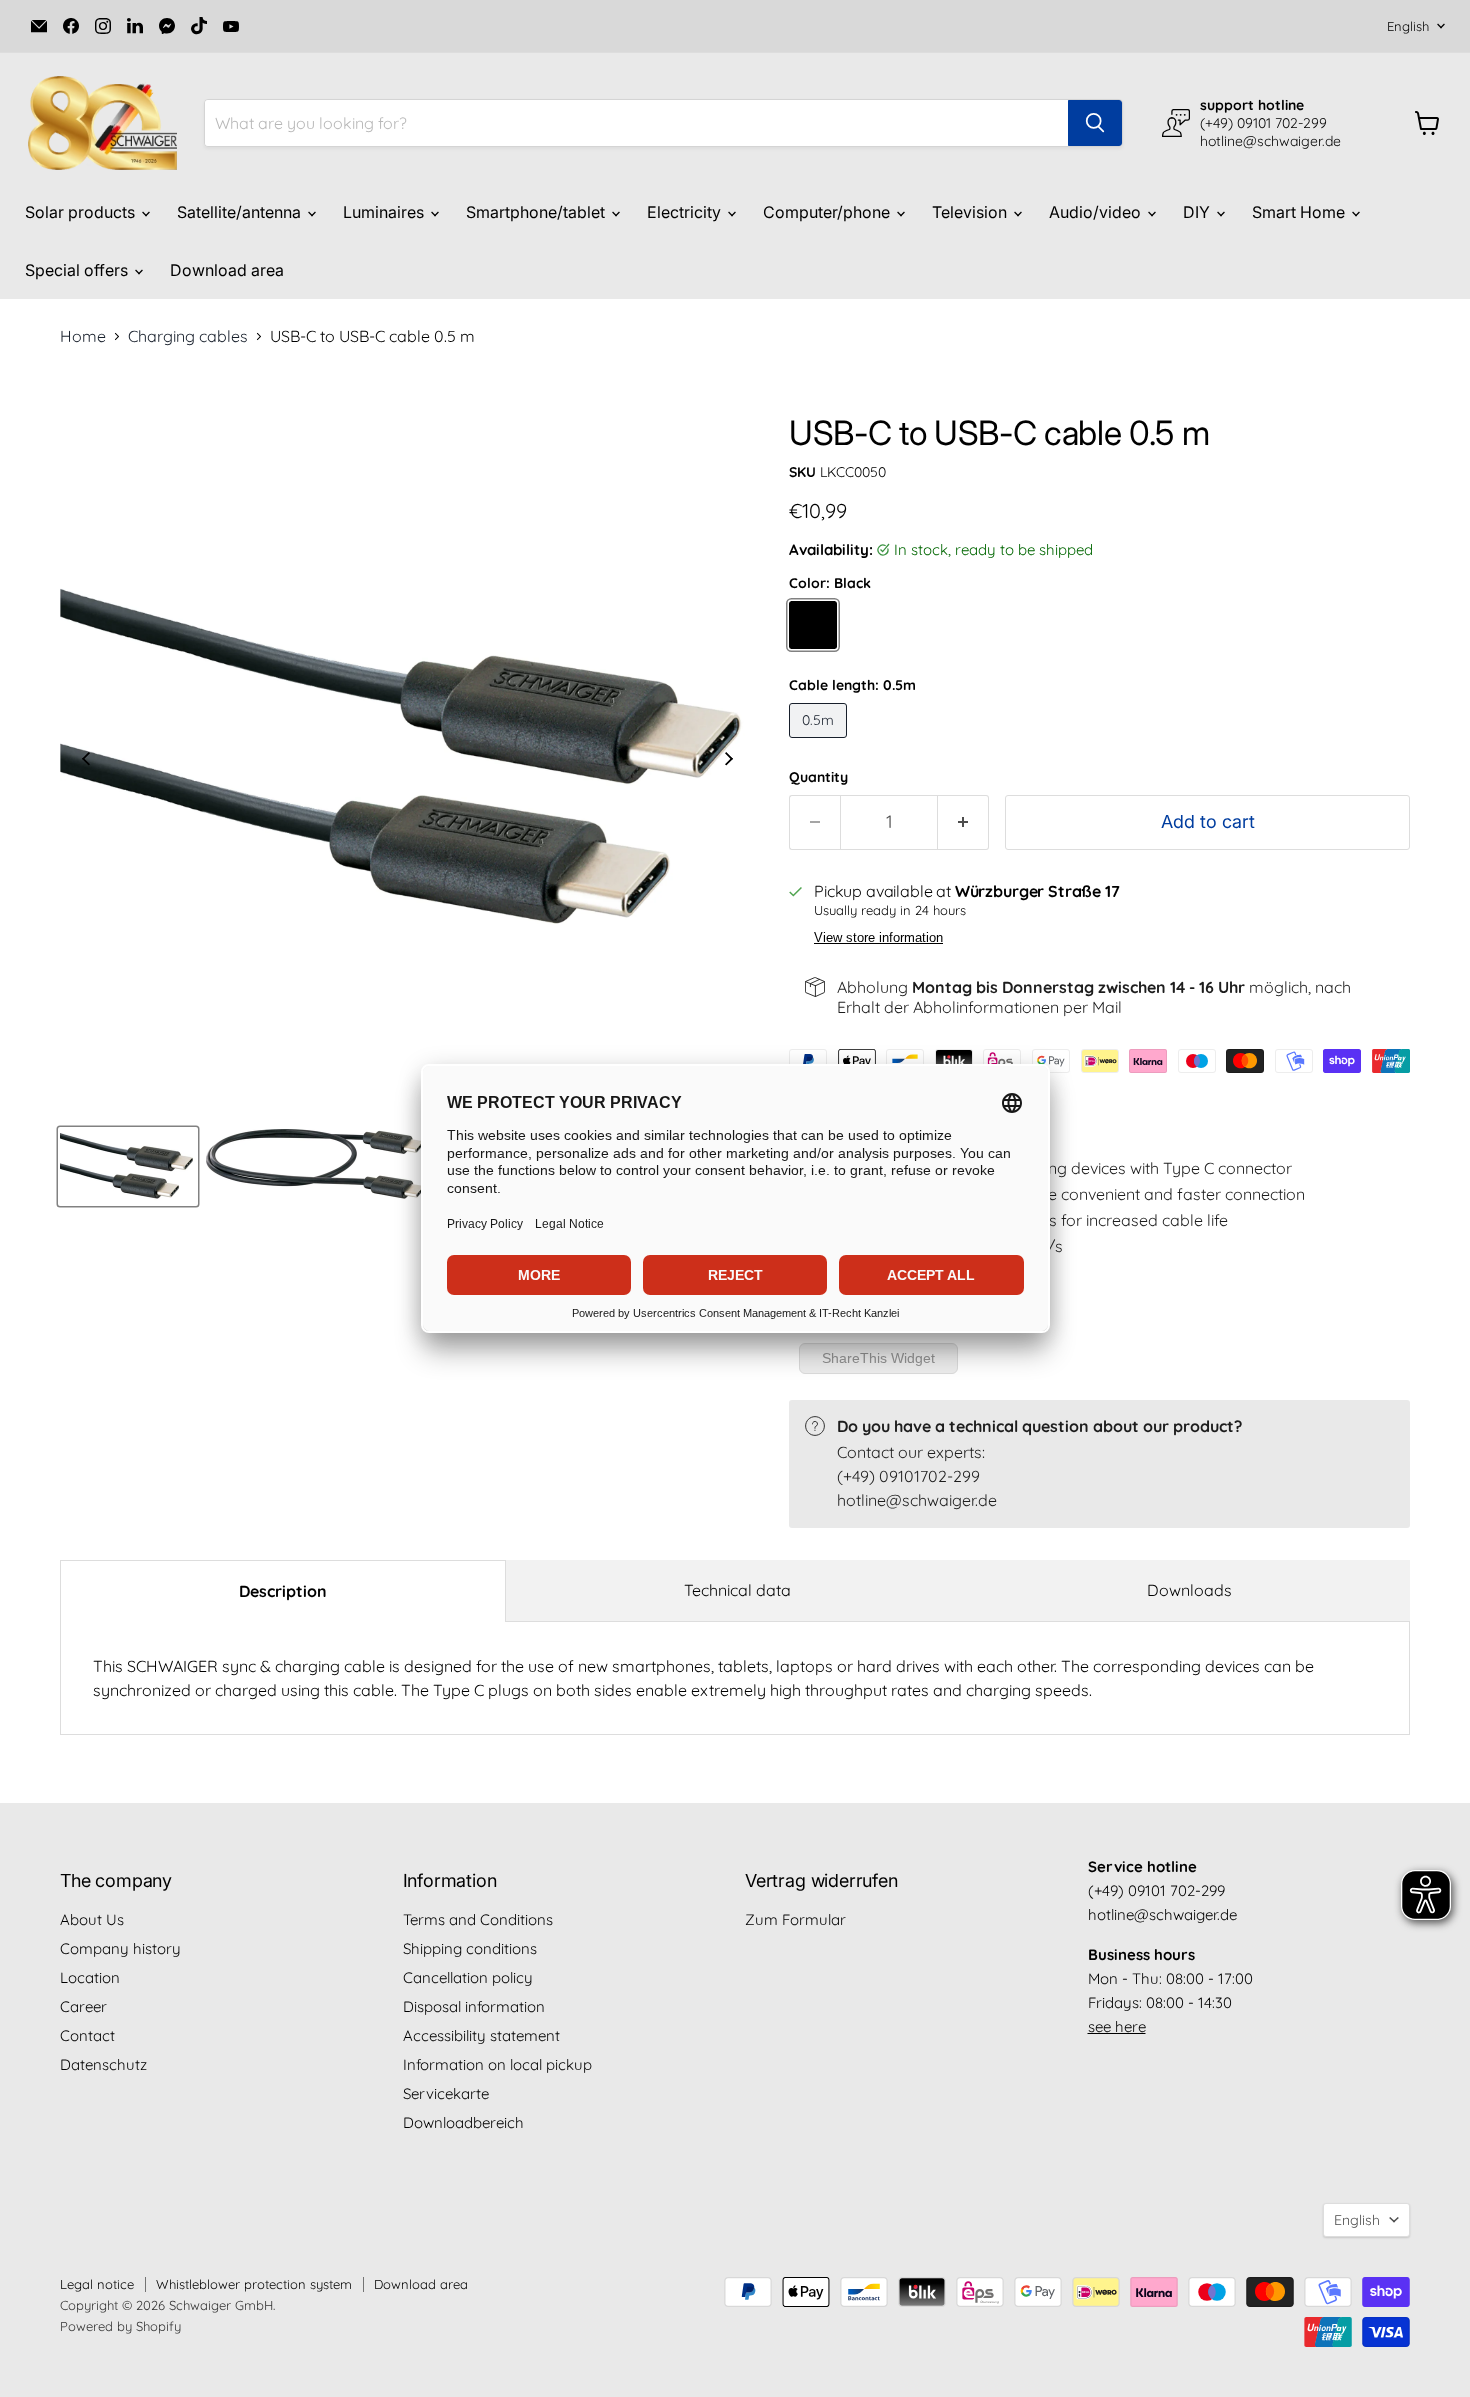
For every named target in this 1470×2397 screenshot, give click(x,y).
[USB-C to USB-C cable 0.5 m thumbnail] (128, 1166)
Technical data (737, 1590)
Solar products (82, 212)
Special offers (78, 270)
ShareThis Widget (878, 1358)
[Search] (1095, 123)
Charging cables (188, 336)
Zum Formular (795, 1919)
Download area (227, 270)
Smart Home (1300, 212)
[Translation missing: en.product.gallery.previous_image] (86, 761)
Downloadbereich (463, 2122)
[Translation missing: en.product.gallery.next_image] (729, 761)
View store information (878, 938)
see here (1117, 2026)
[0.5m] (820, 742)
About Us (92, 1919)
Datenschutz (103, 2064)
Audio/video (1097, 212)
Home (83, 336)
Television (971, 212)
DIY (1198, 212)
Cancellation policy (468, 1977)
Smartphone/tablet (537, 212)
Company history (120, 1948)
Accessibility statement (481, 2035)
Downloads (1189, 1590)
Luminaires (385, 212)
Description (283, 1591)
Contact (87, 2035)
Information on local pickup (497, 2064)
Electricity (686, 212)
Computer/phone (828, 212)
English (1408, 26)
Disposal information (474, 2006)
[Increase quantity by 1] (963, 822)
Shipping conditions (470, 1948)
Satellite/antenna (241, 212)
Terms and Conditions (478, 1919)
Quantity (818, 777)
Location (90, 1977)
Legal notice (97, 2284)
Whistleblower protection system (254, 2284)
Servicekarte (446, 2093)
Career (83, 2006)
